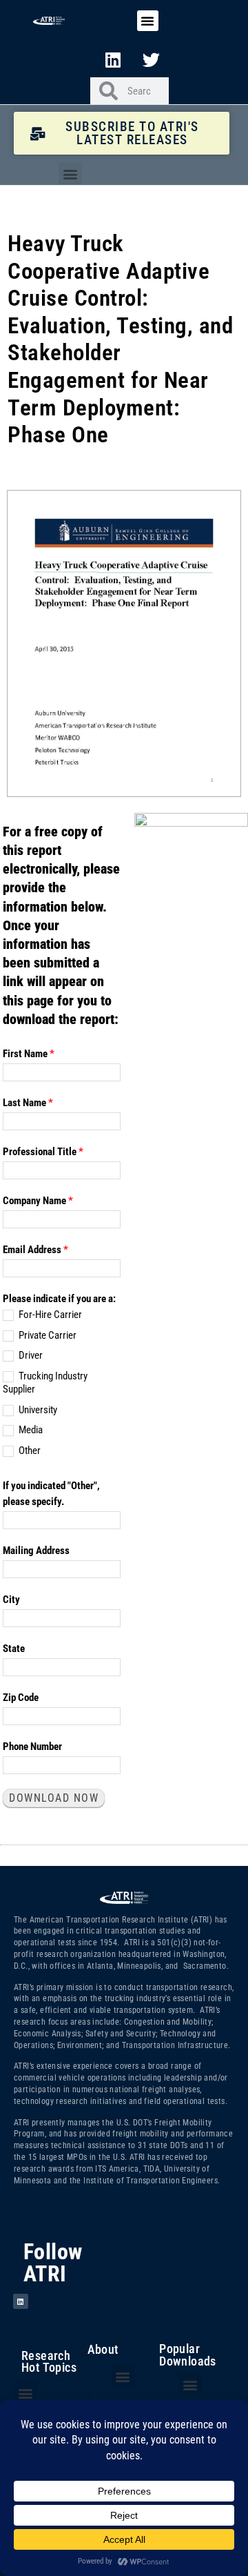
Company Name (38, 1201)
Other (29, 1451)
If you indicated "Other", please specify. (51, 1494)
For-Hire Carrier (49, 1315)
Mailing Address (36, 1551)
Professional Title (43, 1152)
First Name (29, 1054)
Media (30, 1430)
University (37, 1410)
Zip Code (21, 1698)
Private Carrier (46, 1335)
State (14, 1649)
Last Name (28, 1103)
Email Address (35, 1250)
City (11, 1600)
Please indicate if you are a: (59, 1299)
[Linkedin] (113, 59)
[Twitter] (152, 59)
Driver (30, 1355)
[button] (147, 21)
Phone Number (32, 1747)
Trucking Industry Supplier (45, 1383)
